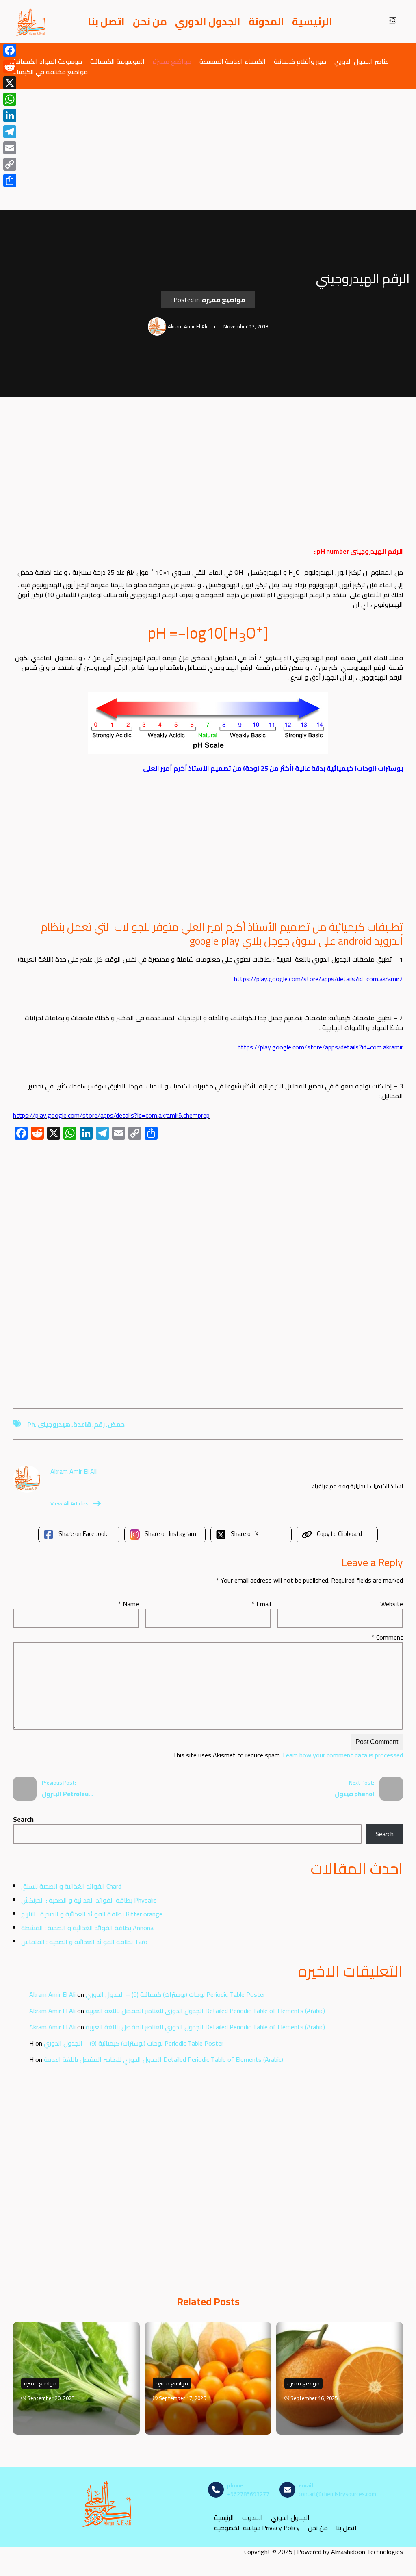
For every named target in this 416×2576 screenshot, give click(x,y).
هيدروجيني (54, 1424)
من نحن (150, 22)
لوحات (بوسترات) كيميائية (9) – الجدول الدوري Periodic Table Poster (175, 1994)
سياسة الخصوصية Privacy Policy (257, 2528)
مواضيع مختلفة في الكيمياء (50, 71)
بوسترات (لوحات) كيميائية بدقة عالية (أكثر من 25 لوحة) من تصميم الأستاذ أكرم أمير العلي (273, 768)
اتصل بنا (106, 22)
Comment (387, 1637)
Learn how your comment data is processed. (287, 1755)
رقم (99, 1424)
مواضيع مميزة (172, 61)
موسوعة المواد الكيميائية (48, 61)
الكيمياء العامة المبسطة (233, 61)
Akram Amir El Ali (52, 1994)
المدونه (252, 2518)
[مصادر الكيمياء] (31, 22)
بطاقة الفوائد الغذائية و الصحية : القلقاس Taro (84, 1942)
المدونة (266, 22)
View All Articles (69, 1503)
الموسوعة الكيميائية (117, 61)
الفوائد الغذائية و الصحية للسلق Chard (71, 1886)
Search (23, 1819)
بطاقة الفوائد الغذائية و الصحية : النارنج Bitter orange (92, 1914)
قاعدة (82, 1424)
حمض (116, 1424)
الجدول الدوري (208, 22)
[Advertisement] (208, 150)
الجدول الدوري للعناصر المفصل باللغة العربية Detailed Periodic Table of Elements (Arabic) (205, 2011)
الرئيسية (312, 22)
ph (31, 1424)
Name (129, 1604)
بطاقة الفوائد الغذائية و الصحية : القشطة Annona (87, 1928)
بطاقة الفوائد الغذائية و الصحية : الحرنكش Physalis (89, 1900)
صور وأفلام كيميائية (300, 61)
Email (261, 1604)
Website (392, 1604)
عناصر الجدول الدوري (362, 61)
